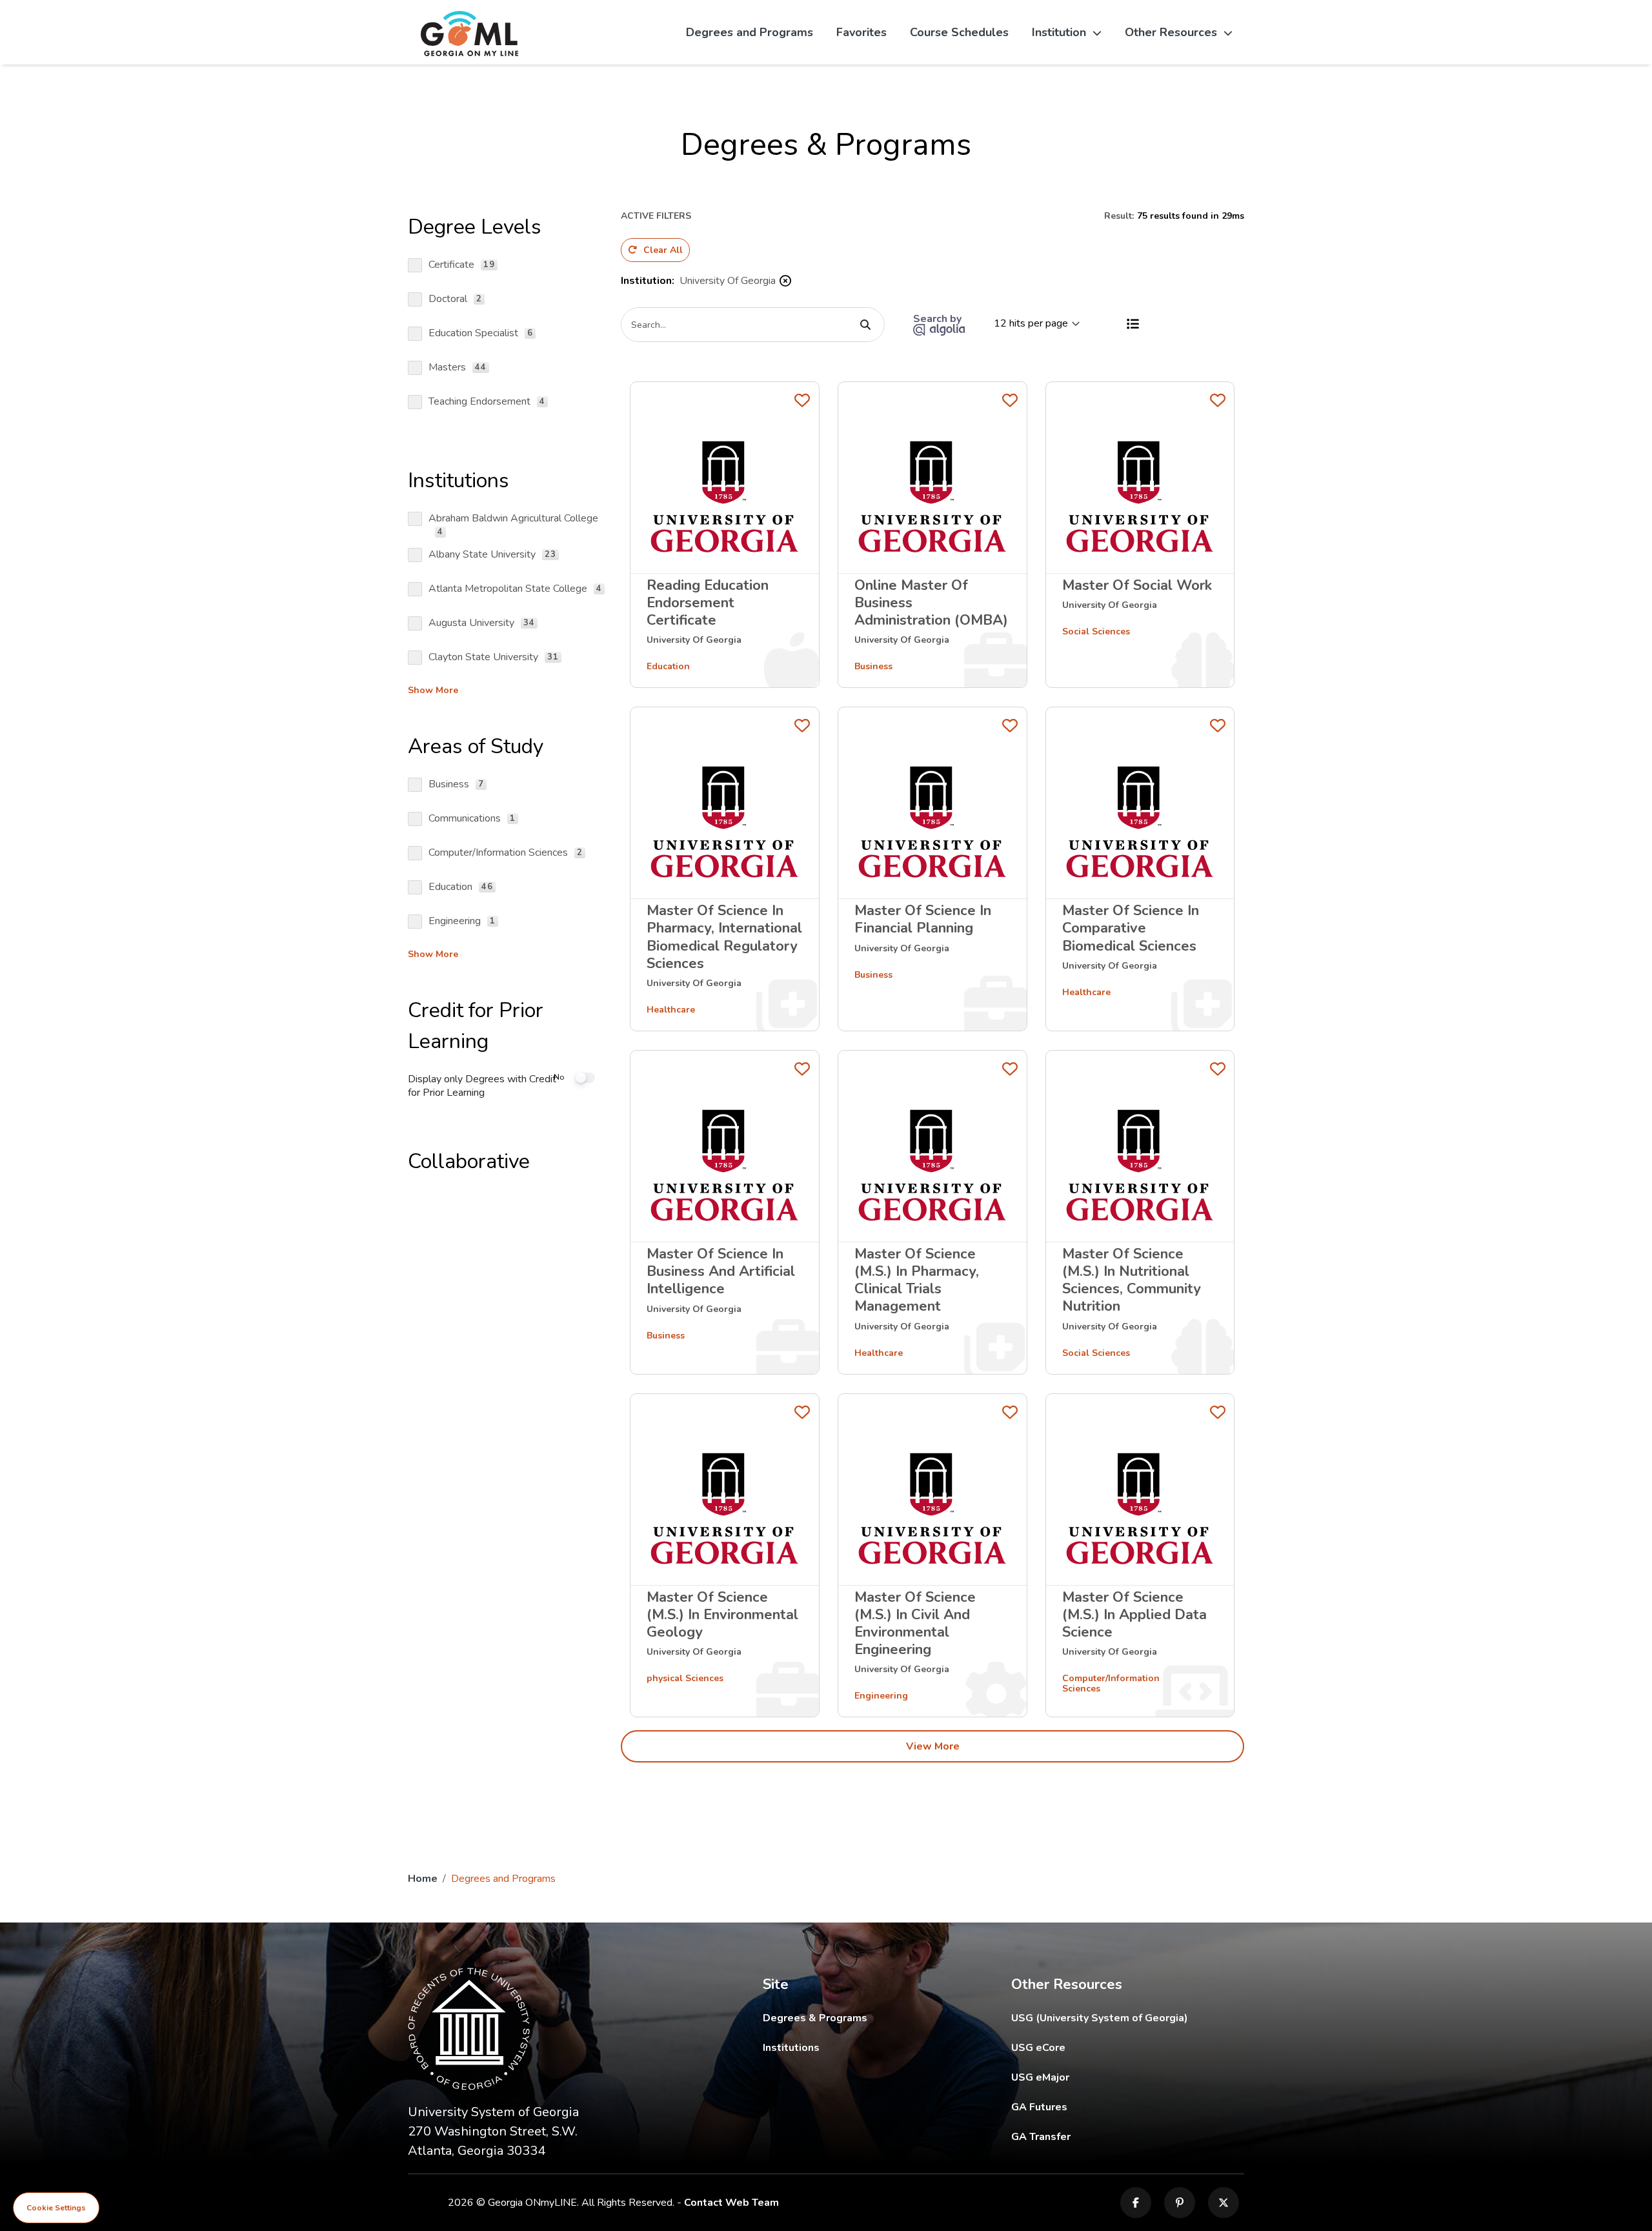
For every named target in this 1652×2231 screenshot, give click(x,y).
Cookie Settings (56, 2208)
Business (873, 666)
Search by (939, 319)
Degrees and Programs (750, 32)
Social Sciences (1096, 631)
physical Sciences (685, 1678)
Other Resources (1171, 32)
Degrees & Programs (815, 2018)
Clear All (663, 250)
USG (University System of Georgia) (1110, 2018)
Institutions (791, 2048)
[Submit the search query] (865, 325)
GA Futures (1127, 2107)
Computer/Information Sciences (1111, 1683)
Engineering (881, 1696)
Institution (1059, 32)
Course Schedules (959, 32)
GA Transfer (1128, 2136)
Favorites (861, 32)
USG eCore (1113, 2047)
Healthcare (671, 1010)
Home (423, 1879)
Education (668, 666)
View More (933, 1746)
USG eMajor (1115, 2077)
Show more (433, 691)
